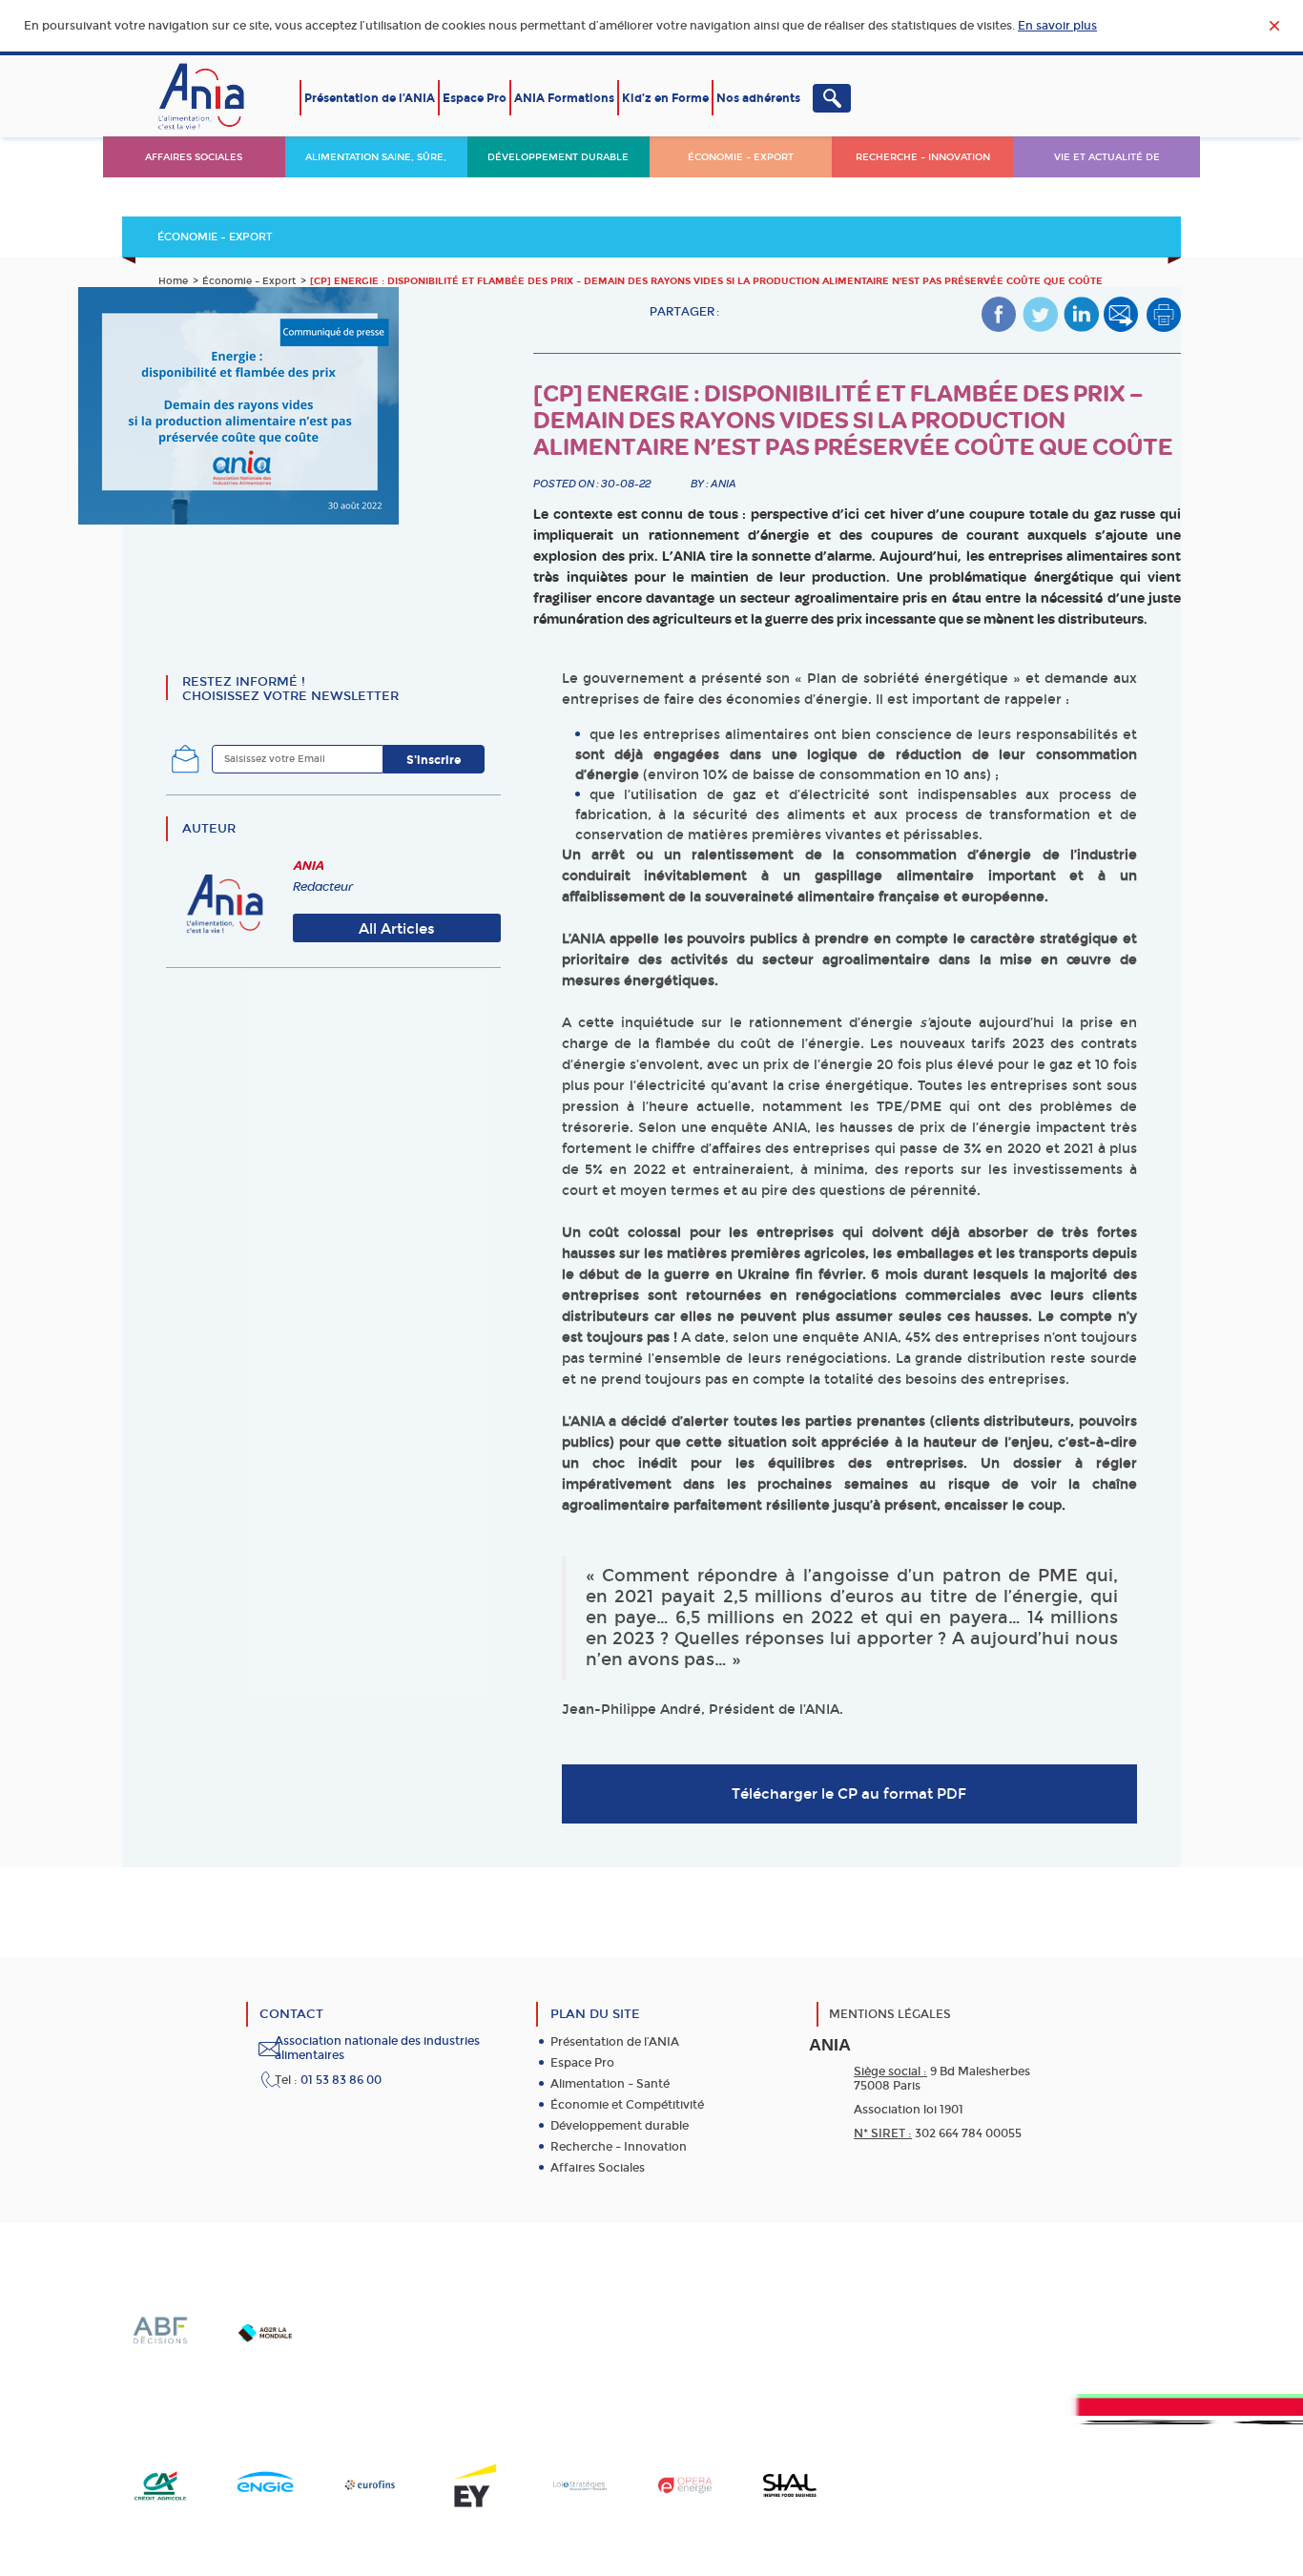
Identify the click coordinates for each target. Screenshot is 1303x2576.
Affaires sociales (194, 157)
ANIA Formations (564, 98)
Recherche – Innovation (923, 157)
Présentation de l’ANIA (370, 98)
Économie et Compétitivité (627, 2105)
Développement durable (558, 157)
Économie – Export (741, 157)
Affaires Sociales (598, 2168)
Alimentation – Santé (610, 2084)
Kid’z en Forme (665, 98)
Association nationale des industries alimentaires (377, 2048)
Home (173, 281)
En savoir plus (1057, 26)
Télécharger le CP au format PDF (849, 1794)
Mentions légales (890, 2014)
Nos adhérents (758, 98)
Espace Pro (475, 98)
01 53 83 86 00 (341, 2080)
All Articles (397, 929)
